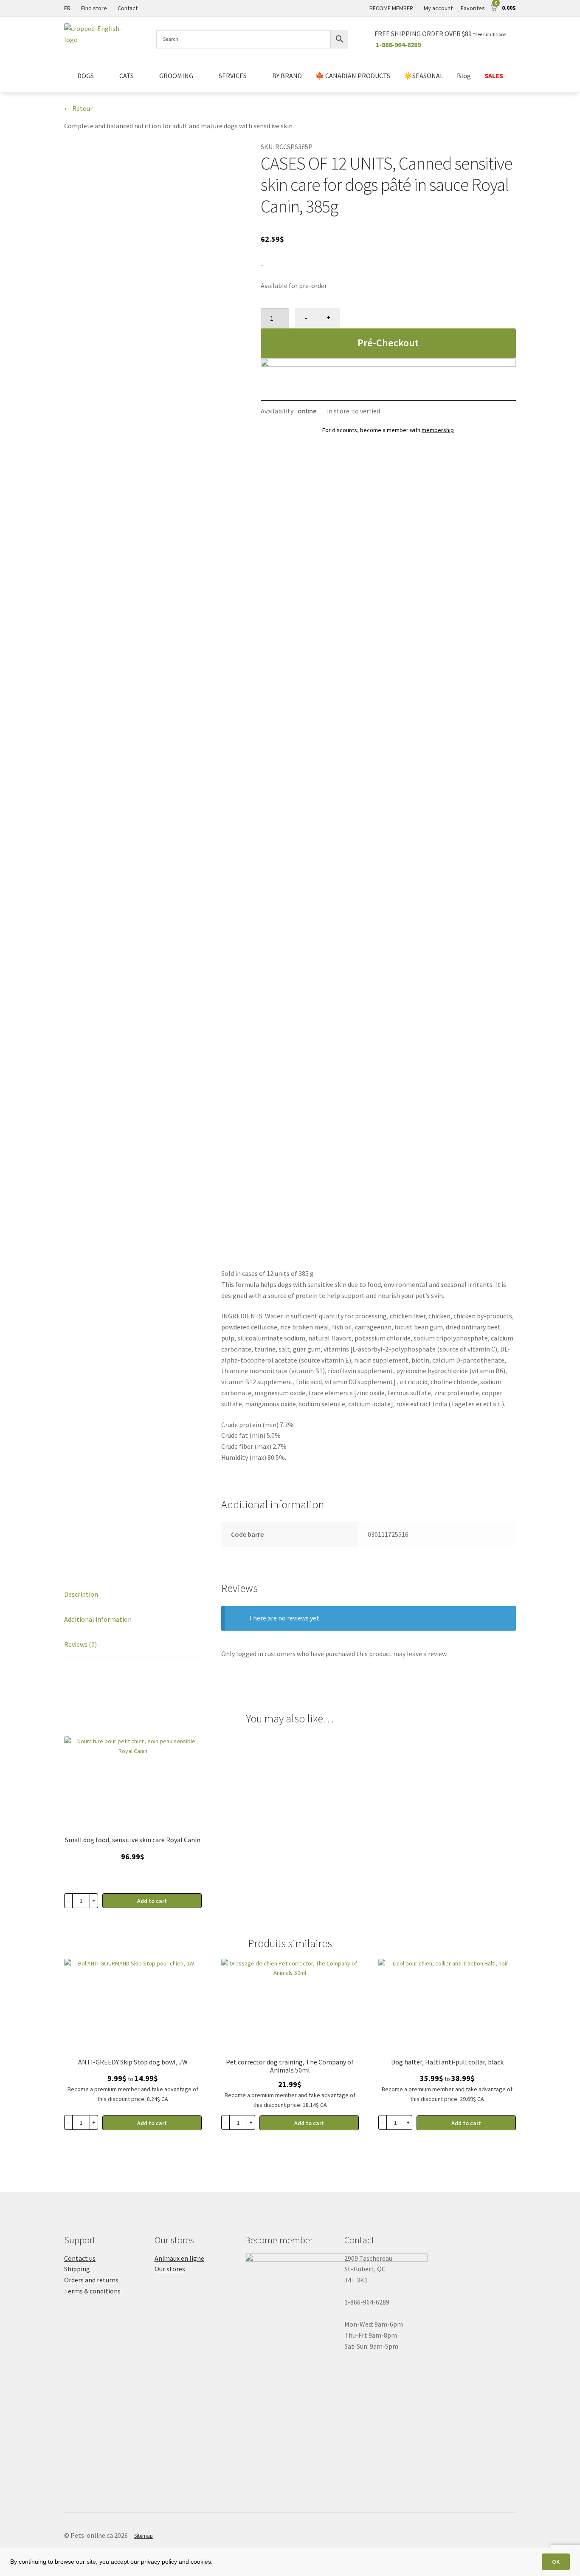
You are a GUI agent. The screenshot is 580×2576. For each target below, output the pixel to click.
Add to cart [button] (152, 1901)
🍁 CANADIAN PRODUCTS (353, 76)
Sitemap (144, 2536)
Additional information (98, 1619)
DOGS (86, 76)
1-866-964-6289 (398, 45)
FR (67, 8)
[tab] (133, 1595)
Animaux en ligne (179, 2258)
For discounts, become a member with (388, 430)
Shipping (77, 2269)
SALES (494, 76)
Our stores (170, 2269)
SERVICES (233, 76)
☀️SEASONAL (424, 76)
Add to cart (152, 2123)
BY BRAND (287, 76)
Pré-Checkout (388, 343)
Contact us (80, 2258)
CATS (127, 76)
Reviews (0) (80, 1644)
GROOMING (176, 76)
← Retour (78, 108)
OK (556, 2562)
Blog (464, 76)
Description (81, 1594)
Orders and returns (91, 2280)
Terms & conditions (92, 2291)
